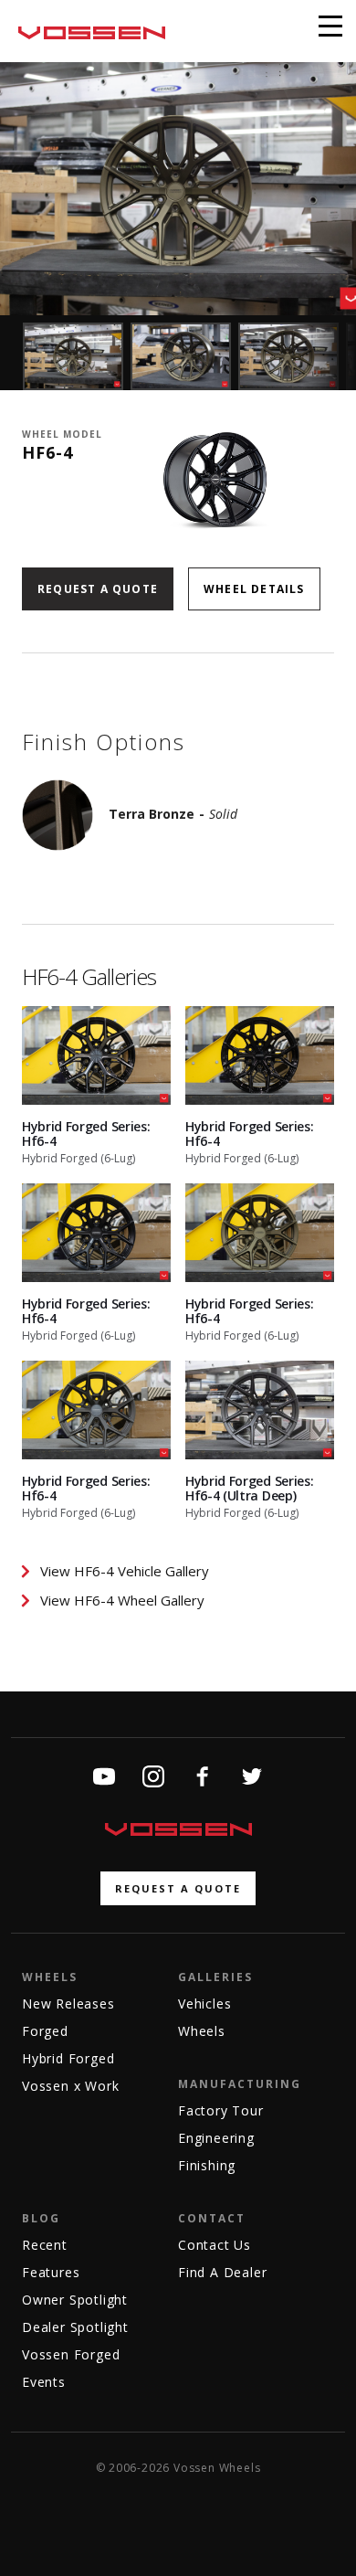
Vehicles (204, 2004)
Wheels (50, 1977)
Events (44, 2382)
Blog (41, 2218)
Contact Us (215, 2245)
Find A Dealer (222, 2272)
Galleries (215, 1977)
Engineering (216, 2138)
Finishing (207, 2165)
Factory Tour (221, 2110)
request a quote (178, 1888)
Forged (45, 2031)
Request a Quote (98, 589)
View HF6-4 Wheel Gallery (122, 1600)
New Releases (68, 2004)
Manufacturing (240, 2084)
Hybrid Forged (68, 2058)
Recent (45, 2245)
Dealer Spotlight (75, 2327)
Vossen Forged (71, 2354)
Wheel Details (254, 589)
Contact (212, 2218)
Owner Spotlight (75, 2300)
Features (51, 2272)
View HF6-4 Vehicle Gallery (125, 1571)
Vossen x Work (70, 2086)
